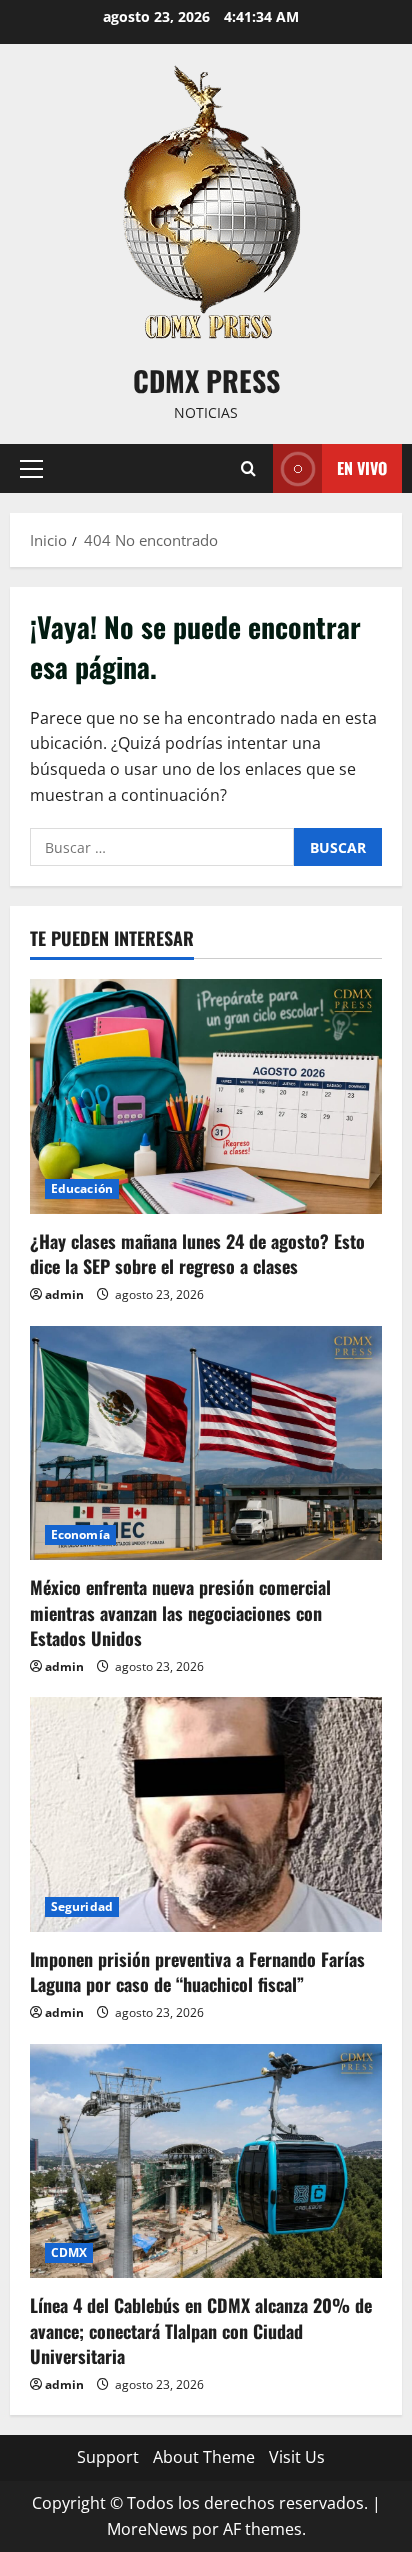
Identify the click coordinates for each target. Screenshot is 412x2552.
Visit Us (297, 2457)
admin (64, 1294)
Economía (80, 1534)
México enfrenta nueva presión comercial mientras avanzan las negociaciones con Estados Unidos (180, 1612)
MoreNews (147, 2529)
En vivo (362, 468)
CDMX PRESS (206, 380)
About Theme (204, 2457)
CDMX (69, 2252)
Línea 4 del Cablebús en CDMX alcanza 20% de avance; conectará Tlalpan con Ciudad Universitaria (201, 2330)
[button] (31, 469)
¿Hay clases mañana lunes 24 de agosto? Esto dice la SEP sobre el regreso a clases (197, 1253)
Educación (82, 1188)
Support (108, 2457)
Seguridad (82, 1906)
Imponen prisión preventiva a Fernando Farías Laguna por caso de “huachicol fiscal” (197, 1971)
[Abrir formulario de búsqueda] (248, 468)
